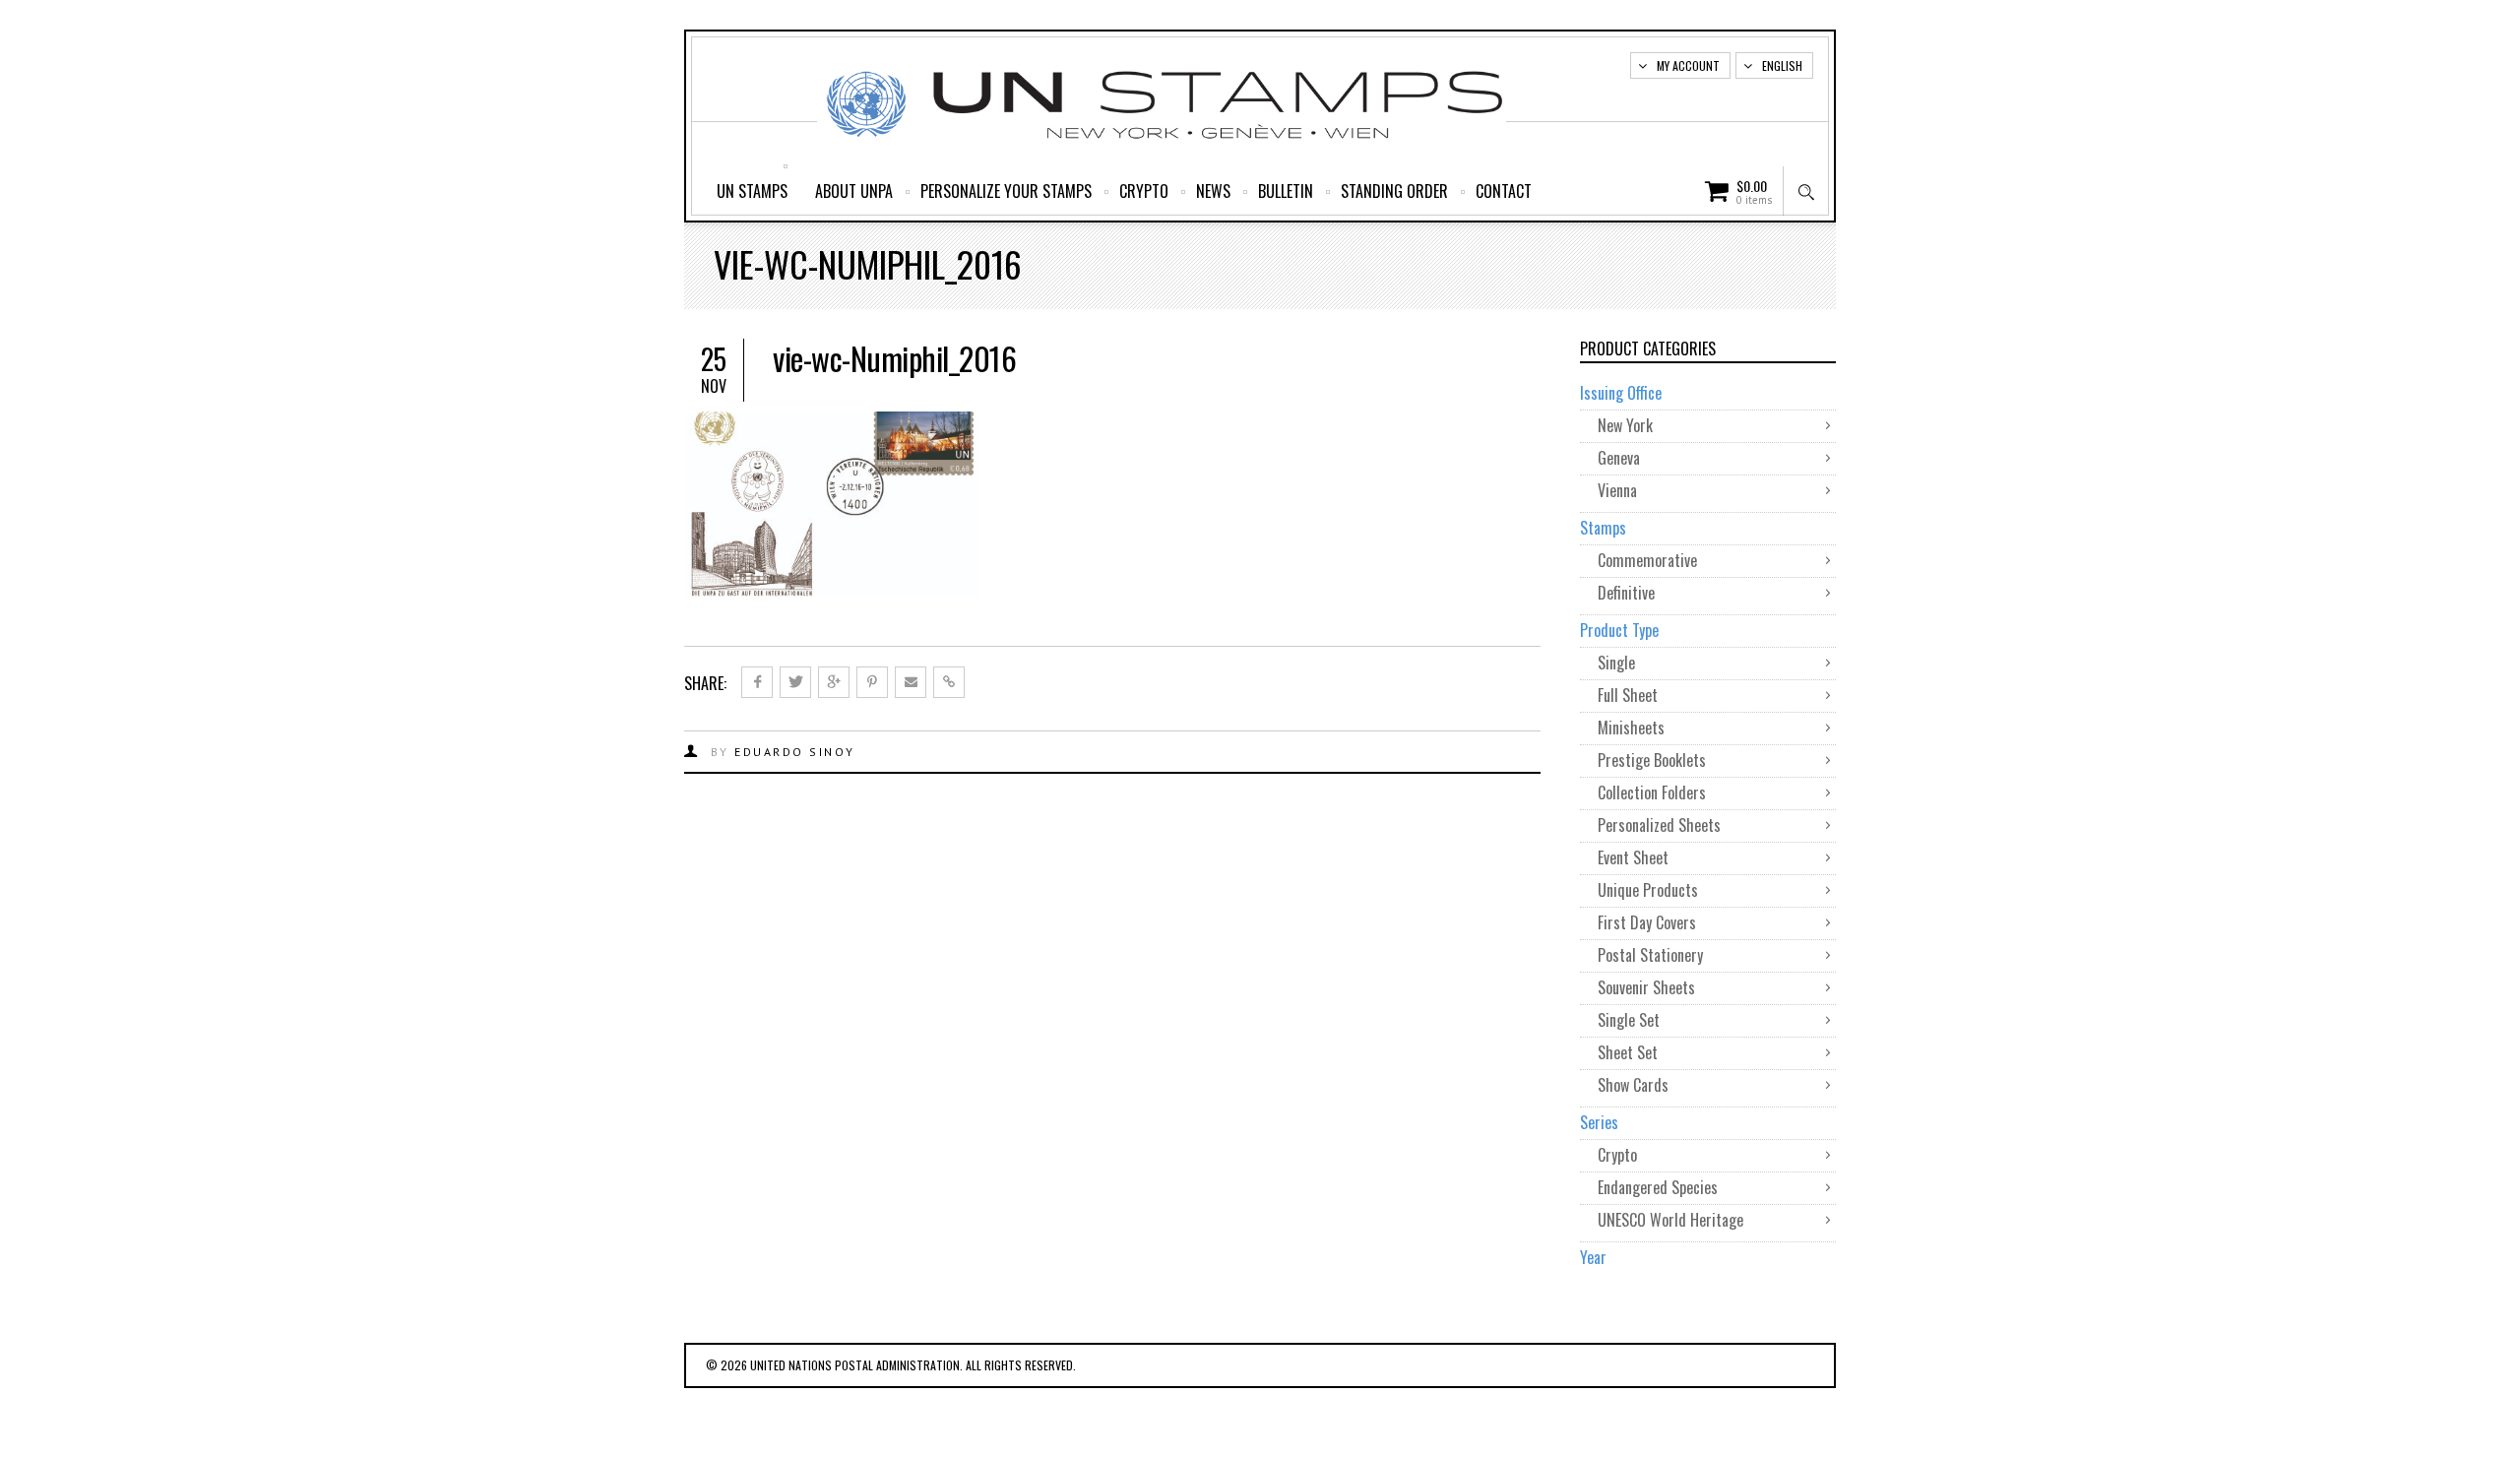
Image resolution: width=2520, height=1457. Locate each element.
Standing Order (1394, 191)
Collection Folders (1652, 792)
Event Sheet (1633, 857)
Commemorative (1647, 560)
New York (1625, 425)
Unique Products (1648, 890)
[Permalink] (949, 682)
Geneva (1619, 458)
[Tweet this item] (795, 682)
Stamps (1603, 528)
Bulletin (1286, 191)
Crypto (1144, 191)
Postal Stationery (1650, 955)
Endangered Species (1658, 1187)
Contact (1504, 191)
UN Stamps (752, 191)
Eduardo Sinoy (795, 752)
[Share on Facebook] (757, 682)
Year (1593, 1257)
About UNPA (854, 191)
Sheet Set (1628, 1052)
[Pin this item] (872, 682)
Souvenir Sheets (1646, 987)
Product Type (1619, 630)
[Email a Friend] (911, 682)
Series (1599, 1122)
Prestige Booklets (1652, 760)
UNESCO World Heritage (1670, 1220)
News (1213, 191)
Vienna (1617, 490)
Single (1616, 663)
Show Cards (1633, 1085)
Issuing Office (1621, 393)
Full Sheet (1628, 695)
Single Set (1629, 1020)
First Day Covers (1647, 922)
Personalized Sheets (1659, 825)
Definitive (1626, 593)
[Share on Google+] (834, 682)
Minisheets (1631, 728)
